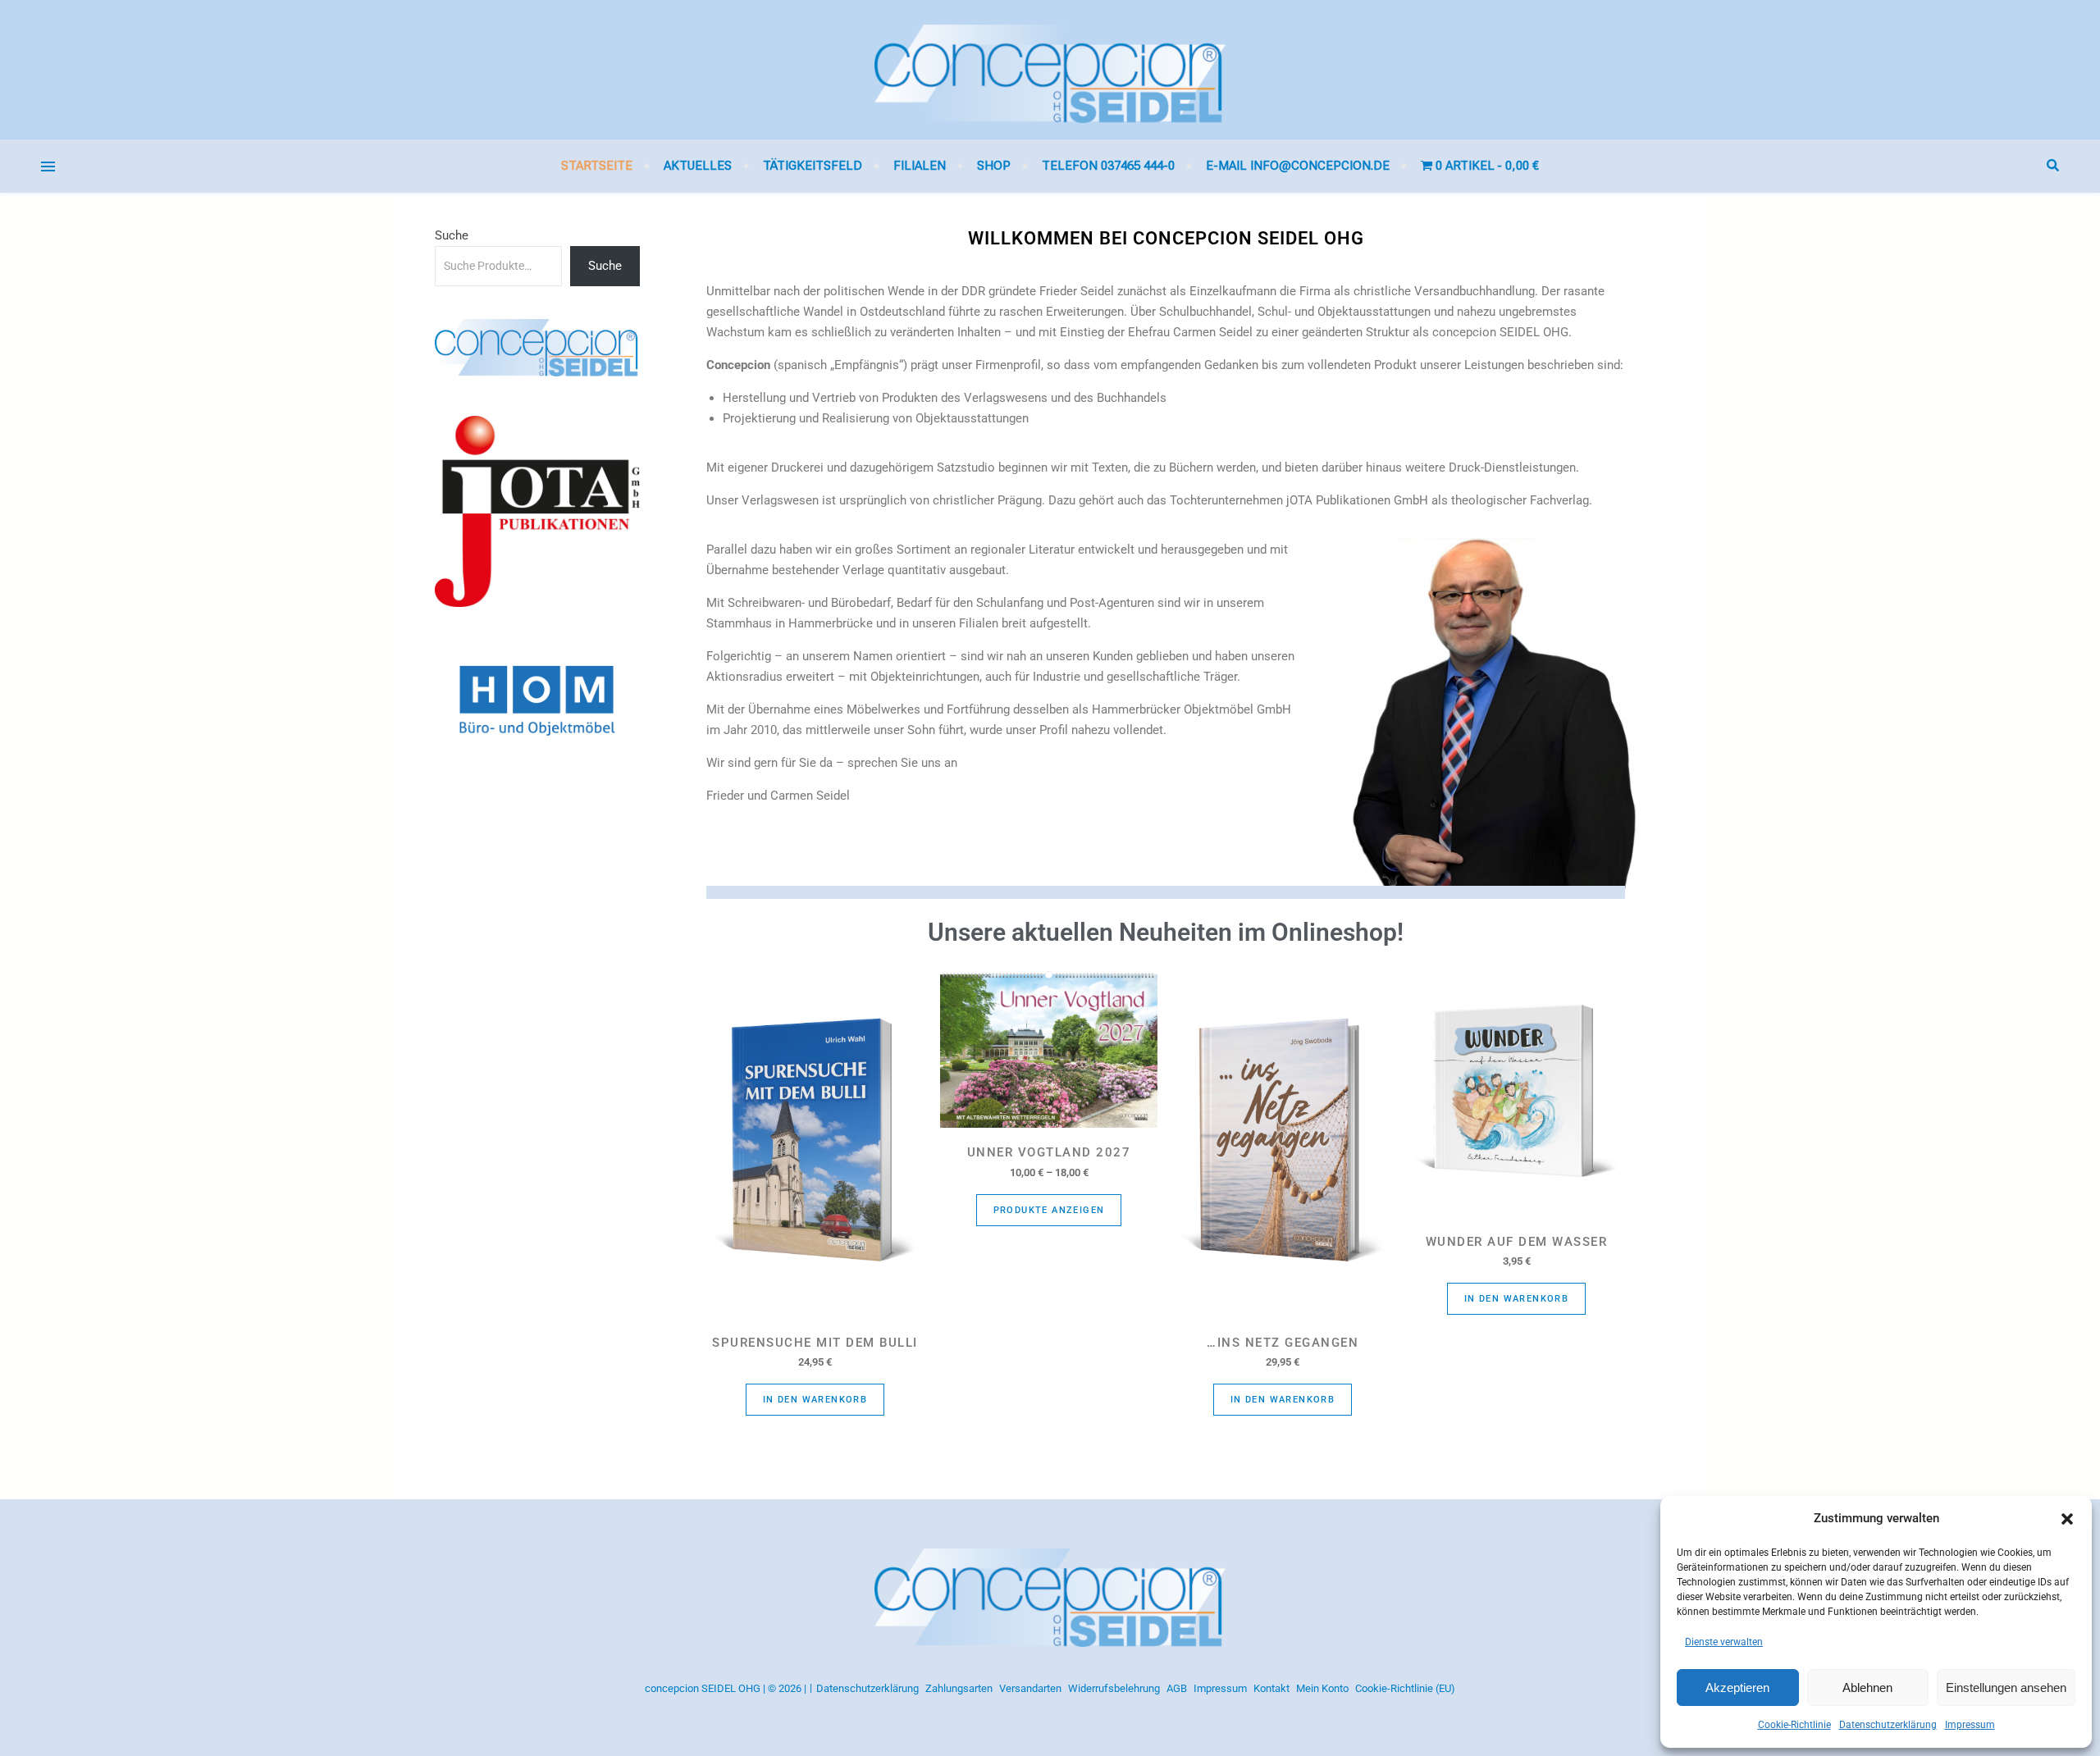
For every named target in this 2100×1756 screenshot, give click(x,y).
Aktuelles (698, 166)
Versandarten (1030, 1688)
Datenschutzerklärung (1888, 1725)
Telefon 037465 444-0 (1108, 166)
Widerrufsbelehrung (1114, 1688)
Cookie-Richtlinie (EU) (1405, 1688)
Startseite (597, 166)
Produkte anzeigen (1049, 1210)
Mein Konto (1322, 1688)
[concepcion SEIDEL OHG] (1050, 70)
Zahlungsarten (959, 1688)
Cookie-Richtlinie (1794, 1725)
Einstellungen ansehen (2006, 1688)
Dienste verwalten (1724, 1642)
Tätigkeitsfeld (813, 166)
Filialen (920, 166)
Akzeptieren (1737, 1688)
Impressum (1970, 1725)
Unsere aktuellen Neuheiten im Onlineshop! (1166, 932)
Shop (994, 166)
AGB (1177, 1688)
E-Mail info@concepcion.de (1298, 166)
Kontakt (1271, 1688)
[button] (2067, 1519)
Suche (452, 235)
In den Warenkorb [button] (815, 1400)
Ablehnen (1867, 1688)
